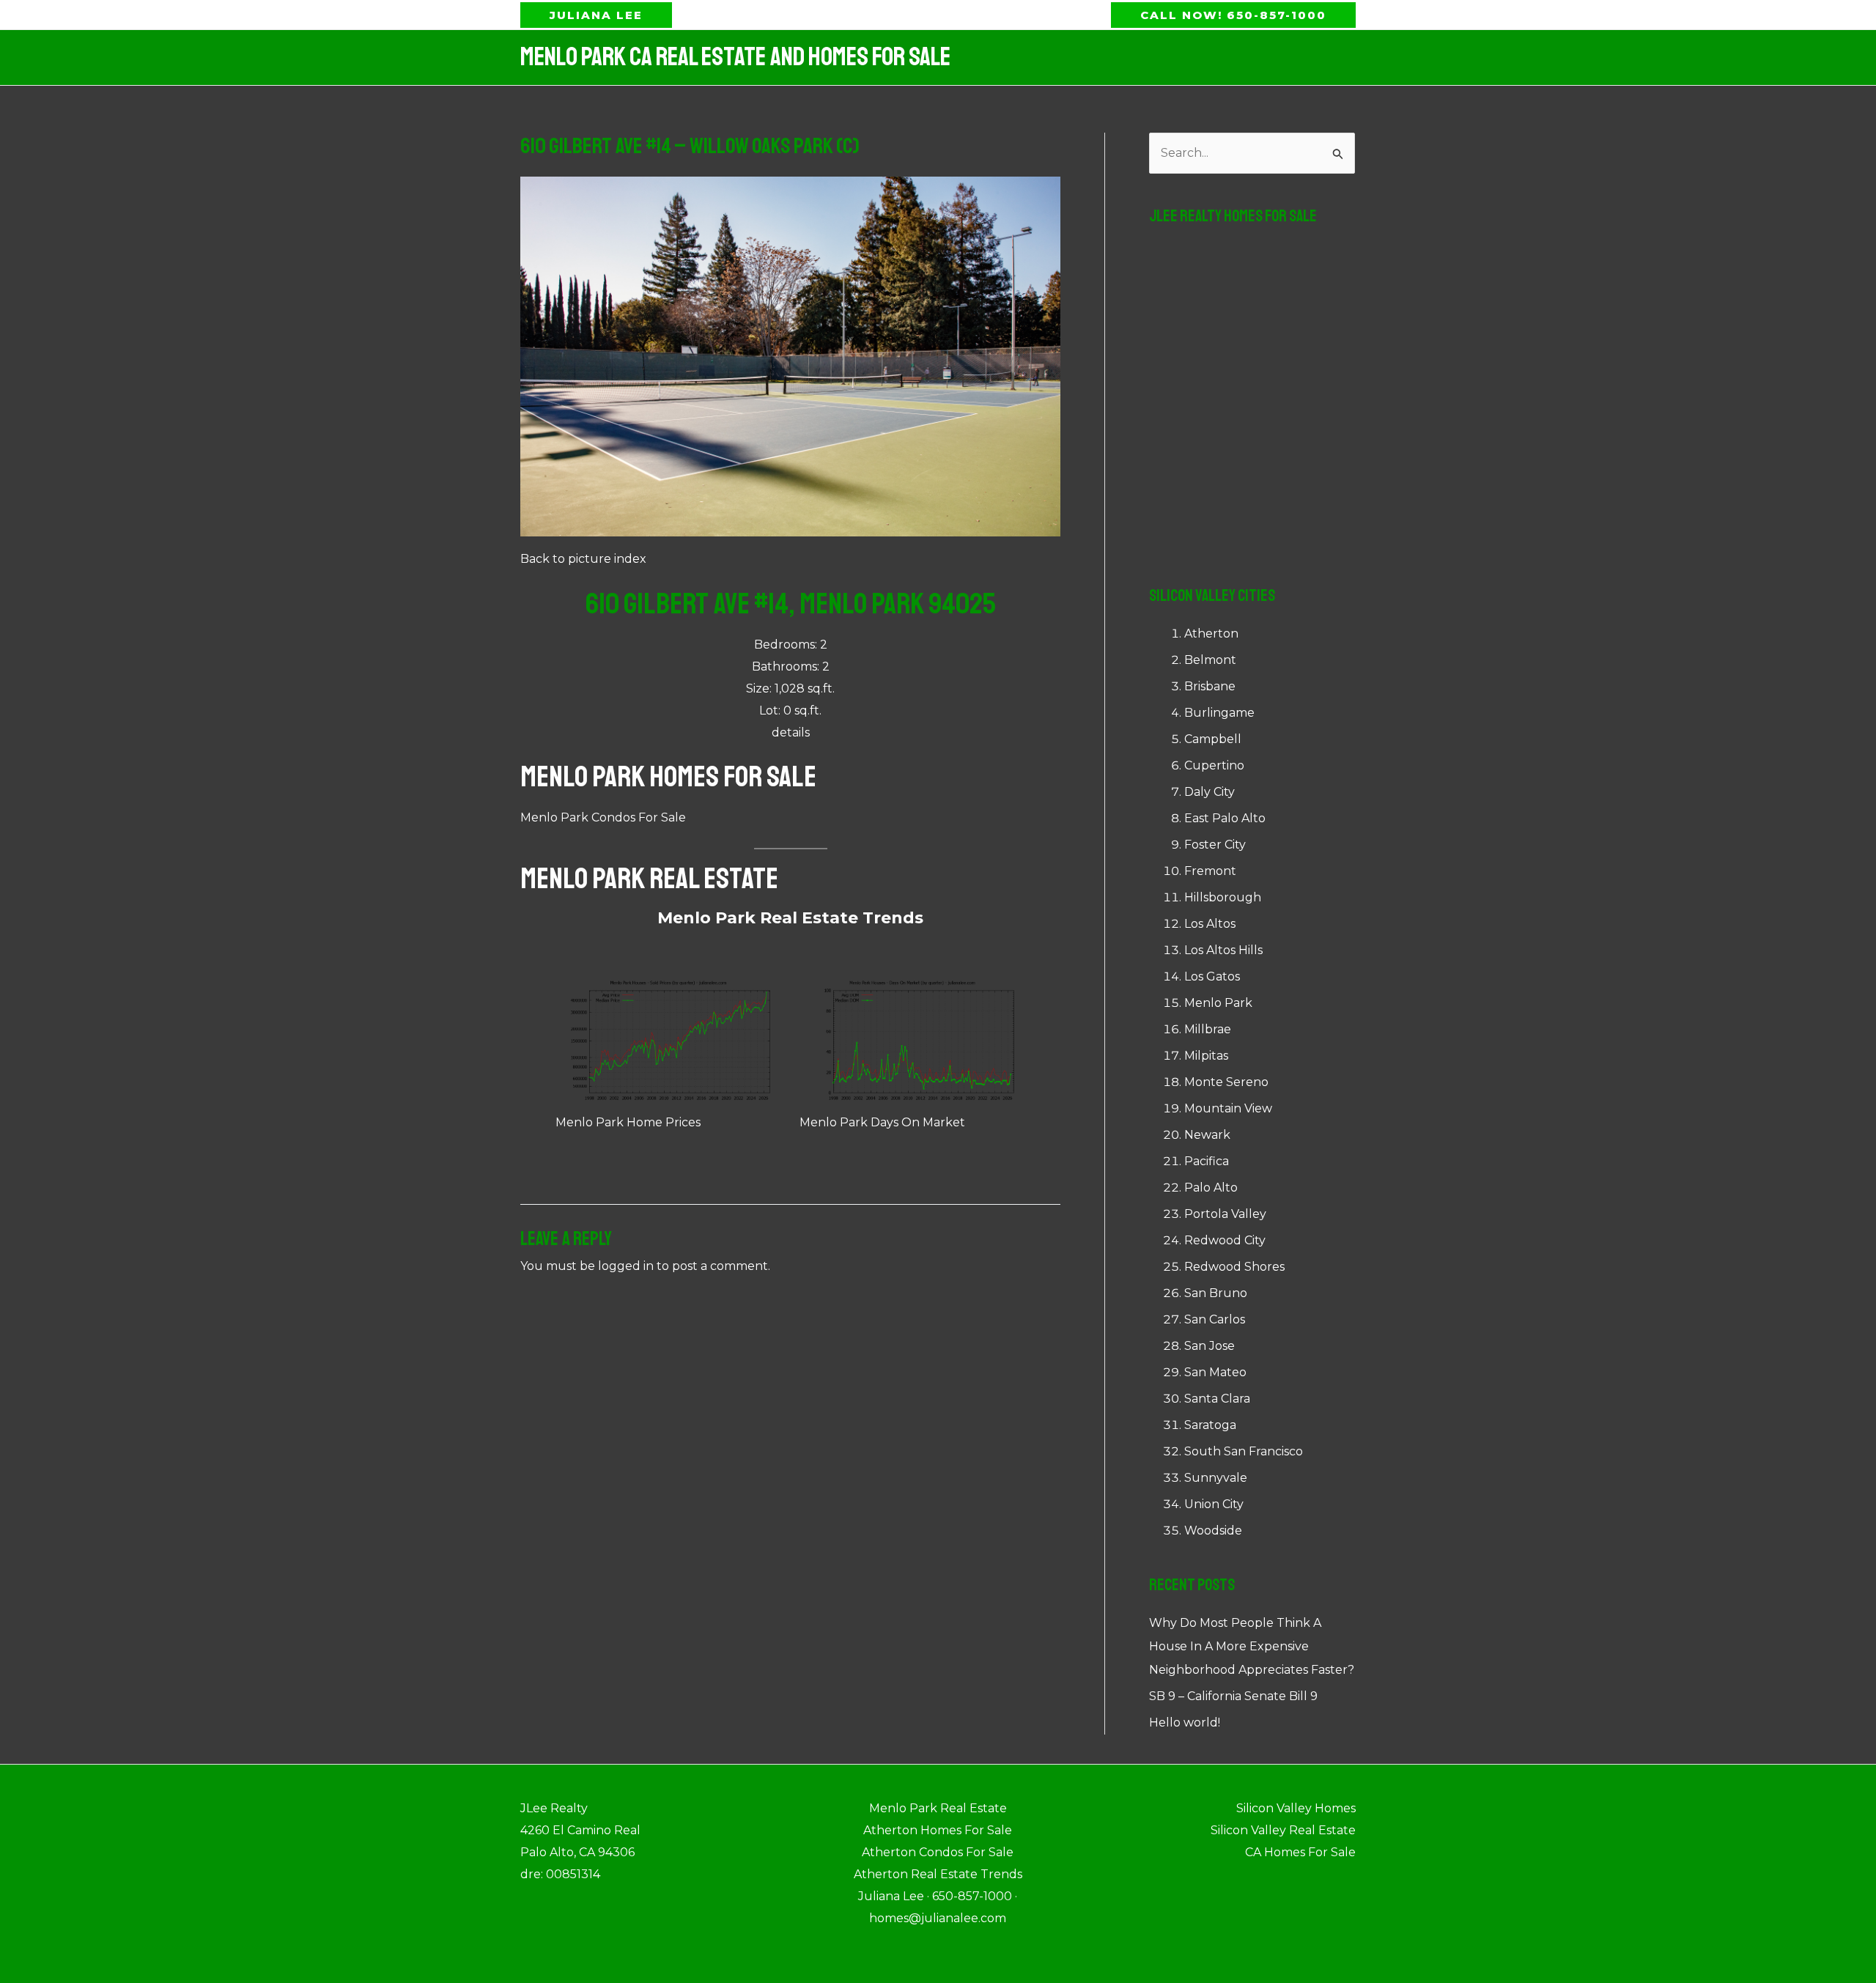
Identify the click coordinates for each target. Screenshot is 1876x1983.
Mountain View (1228, 1108)
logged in (626, 1266)
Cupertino (1214, 765)
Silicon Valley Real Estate (1283, 1830)
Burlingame (1219, 713)
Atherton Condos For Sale (938, 1852)
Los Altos (1210, 924)
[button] (596, 15)
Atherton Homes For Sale (938, 1830)
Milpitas (1206, 1056)
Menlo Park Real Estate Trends (790, 918)
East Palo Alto (1225, 818)
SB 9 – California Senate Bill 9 (1233, 1696)
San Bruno (1216, 1293)
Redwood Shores (1234, 1267)
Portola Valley (1225, 1214)
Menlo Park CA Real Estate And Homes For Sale (735, 57)
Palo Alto (1211, 1188)
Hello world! (1185, 1722)
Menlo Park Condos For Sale (603, 817)
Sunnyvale (1216, 1478)
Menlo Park (1218, 1003)
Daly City (1210, 792)
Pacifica (1207, 1161)
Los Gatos (1212, 976)
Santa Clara (1217, 1399)
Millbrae (1208, 1029)
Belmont (1210, 660)
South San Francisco (1244, 1451)
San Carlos (1215, 1319)
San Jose (1210, 1346)
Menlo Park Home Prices (628, 1122)
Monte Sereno (1226, 1082)
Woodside (1213, 1530)
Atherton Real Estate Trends (938, 1874)
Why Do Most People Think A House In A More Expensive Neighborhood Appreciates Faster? (1252, 1646)
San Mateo (1215, 1372)
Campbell (1213, 739)
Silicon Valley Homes (1296, 1808)
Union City (1214, 1504)
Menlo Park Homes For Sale (668, 777)
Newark (1207, 1135)
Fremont (1210, 871)
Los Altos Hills (1223, 950)
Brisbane (1210, 686)
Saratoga (1210, 1425)
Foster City (1215, 845)
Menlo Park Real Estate (649, 879)
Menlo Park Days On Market (882, 1122)
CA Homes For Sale (1300, 1852)
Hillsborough (1223, 897)
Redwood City (1225, 1240)
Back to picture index (583, 559)
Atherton (1211, 634)
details (791, 732)
